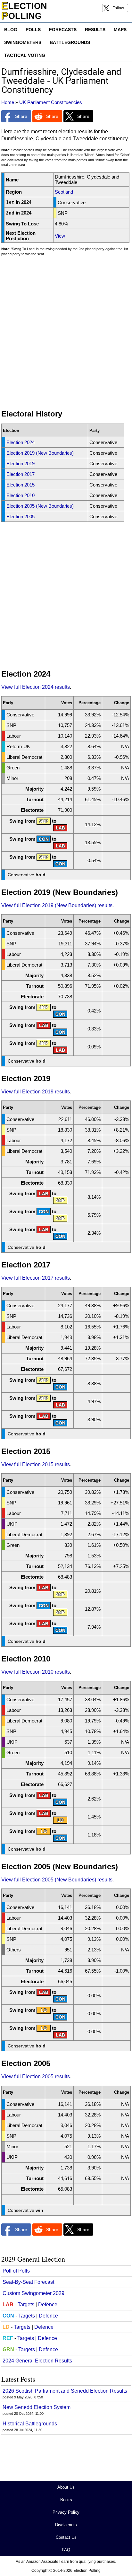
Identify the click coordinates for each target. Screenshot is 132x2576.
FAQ (66, 2550)
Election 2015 (21, 485)
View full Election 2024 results (36, 687)
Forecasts (63, 30)
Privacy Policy (66, 2512)
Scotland (64, 192)
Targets (26, 2304)
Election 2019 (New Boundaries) (40, 453)
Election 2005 (21, 517)
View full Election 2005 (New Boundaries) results (57, 1880)
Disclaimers (66, 2525)
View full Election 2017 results (36, 1278)
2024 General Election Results (37, 2361)
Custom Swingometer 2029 (33, 2293)
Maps (120, 30)
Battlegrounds (70, 42)
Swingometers (23, 42)
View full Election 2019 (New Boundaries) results (57, 905)
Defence (48, 2304)
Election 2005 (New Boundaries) (40, 506)
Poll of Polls (16, 2271)
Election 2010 (21, 495)
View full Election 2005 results (36, 2077)
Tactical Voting (25, 55)
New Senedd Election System (37, 2407)
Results (95, 30)
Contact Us (66, 2537)
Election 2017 (21, 474)
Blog (11, 30)
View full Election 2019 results (36, 1092)
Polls (33, 30)
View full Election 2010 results (36, 1672)
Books (66, 2500)
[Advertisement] (66, 336)
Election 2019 (21, 464)
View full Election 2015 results (36, 1464)
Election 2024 (21, 442)
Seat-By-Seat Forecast (28, 2282)
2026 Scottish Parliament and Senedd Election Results (65, 2391)
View (60, 236)
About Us (66, 2487)
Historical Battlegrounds (30, 2424)
